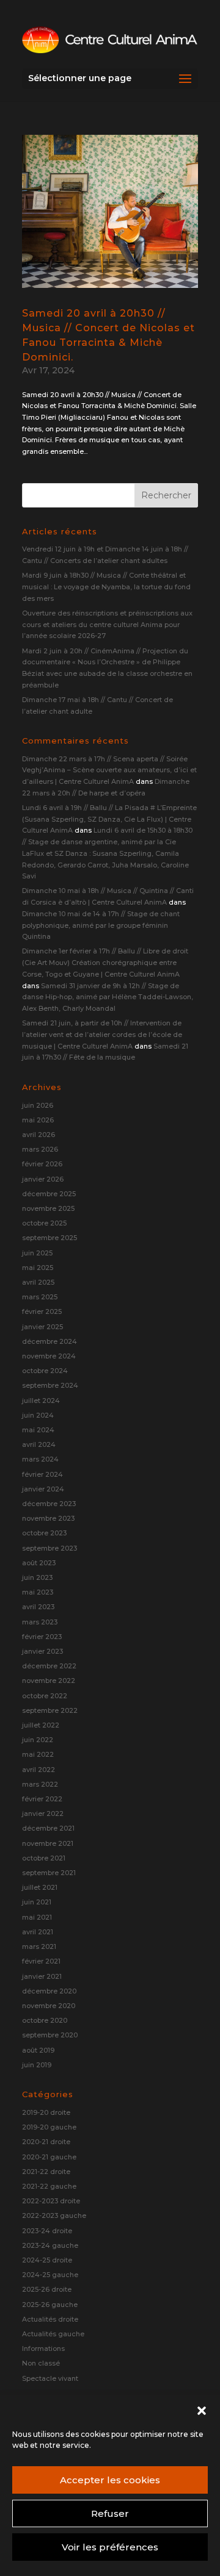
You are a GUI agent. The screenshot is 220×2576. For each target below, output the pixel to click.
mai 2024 (38, 1430)
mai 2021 (37, 1917)
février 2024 (42, 1474)
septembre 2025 (50, 1238)
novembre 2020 (49, 2006)
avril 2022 (38, 1770)
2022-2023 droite (51, 2201)
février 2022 (42, 1799)
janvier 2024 (43, 1489)
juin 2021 (37, 1902)
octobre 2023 (44, 1533)
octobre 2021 (44, 1858)
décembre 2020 (49, 1991)
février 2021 (41, 1961)
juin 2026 (38, 1105)
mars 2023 (40, 1622)
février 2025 (42, 1311)
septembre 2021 (49, 1873)
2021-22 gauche (49, 2186)
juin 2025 (37, 1253)
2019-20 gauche (49, 2127)
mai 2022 (38, 1754)
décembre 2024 (50, 1341)
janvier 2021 (42, 1976)
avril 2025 (38, 1282)
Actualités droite (50, 2319)
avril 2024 (39, 1444)
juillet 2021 (40, 1887)
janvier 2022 (43, 1814)
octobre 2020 (45, 2020)
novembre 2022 (49, 1681)
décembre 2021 (48, 1828)
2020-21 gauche (49, 2157)
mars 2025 (40, 1297)
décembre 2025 (49, 1194)
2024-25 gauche (50, 2275)
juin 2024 (38, 1415)
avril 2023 (38, 1607)
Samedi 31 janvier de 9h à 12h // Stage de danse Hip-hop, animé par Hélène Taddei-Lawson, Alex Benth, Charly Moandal (108, 997)
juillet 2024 (41, 1401)
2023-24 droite (47, 2231)
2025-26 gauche (50, 2305)
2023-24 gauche (50, 2245)
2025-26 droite (47, 2289)
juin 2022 (38, 1740)
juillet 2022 (41, 1725)
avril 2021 (38, 1932)
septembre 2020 (50, 2035)
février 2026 (42, 1164)
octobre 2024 (45, 1371)
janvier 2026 (43, 1179)
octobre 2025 (44, 1223)
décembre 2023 (49, 1504)
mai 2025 (38, 1268)
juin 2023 (37, 1577)
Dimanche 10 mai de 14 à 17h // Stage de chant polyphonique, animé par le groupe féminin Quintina (101, 925)
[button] (202, 2411)
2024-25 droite (47, 2260)
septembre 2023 (50, 1548)
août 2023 (39, 1563)
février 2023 (42, 1637)
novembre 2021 (48, 1843)
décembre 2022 (49, 1666)
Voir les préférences (110, 2547)
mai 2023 (38, 1592)
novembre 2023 (48, 1518)
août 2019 (38, 2050)
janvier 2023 (42, 1651)
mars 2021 (39, 1946)
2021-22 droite (46, 2172)
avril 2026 (38, 1135)
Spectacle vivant (50, 2378)
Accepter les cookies (110, 2480)
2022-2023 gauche (54, 2215)
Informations (43, 2348)
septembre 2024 (50, 1385)
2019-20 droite (46, 2112)
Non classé (41, 2363)
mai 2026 (38, 1120)
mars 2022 (40, 1784)
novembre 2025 (48, 1208)
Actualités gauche (53, 2334)
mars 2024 (40, 1459)
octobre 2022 (45, 1696)
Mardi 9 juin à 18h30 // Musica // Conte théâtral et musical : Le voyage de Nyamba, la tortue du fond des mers (106, 587)
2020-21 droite (46, 2142)
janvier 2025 (42, 1327)
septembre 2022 (50, 1710)
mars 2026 (40, 1149)
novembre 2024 (49, 1356)
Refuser (110, 2513)
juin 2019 (37, 2065)
